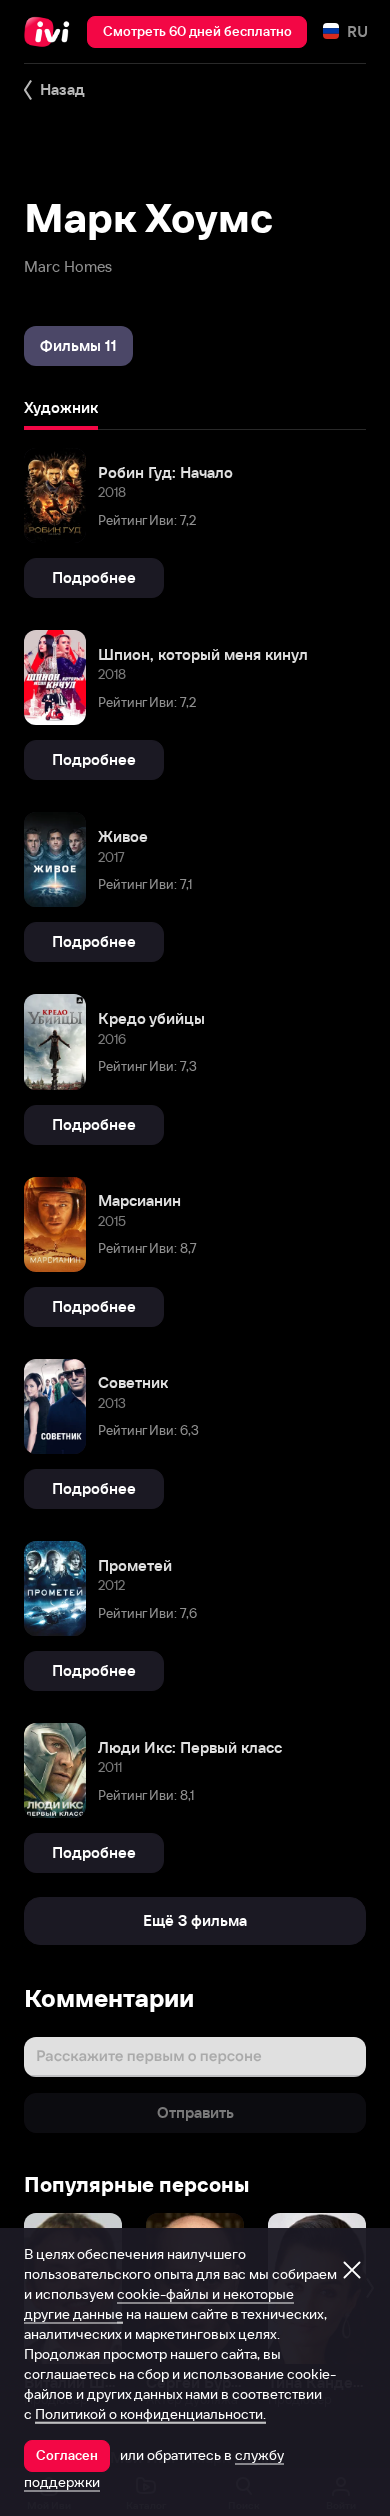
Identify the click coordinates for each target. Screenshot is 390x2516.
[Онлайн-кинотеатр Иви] (51, 32)
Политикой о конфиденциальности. (150, 2414)
